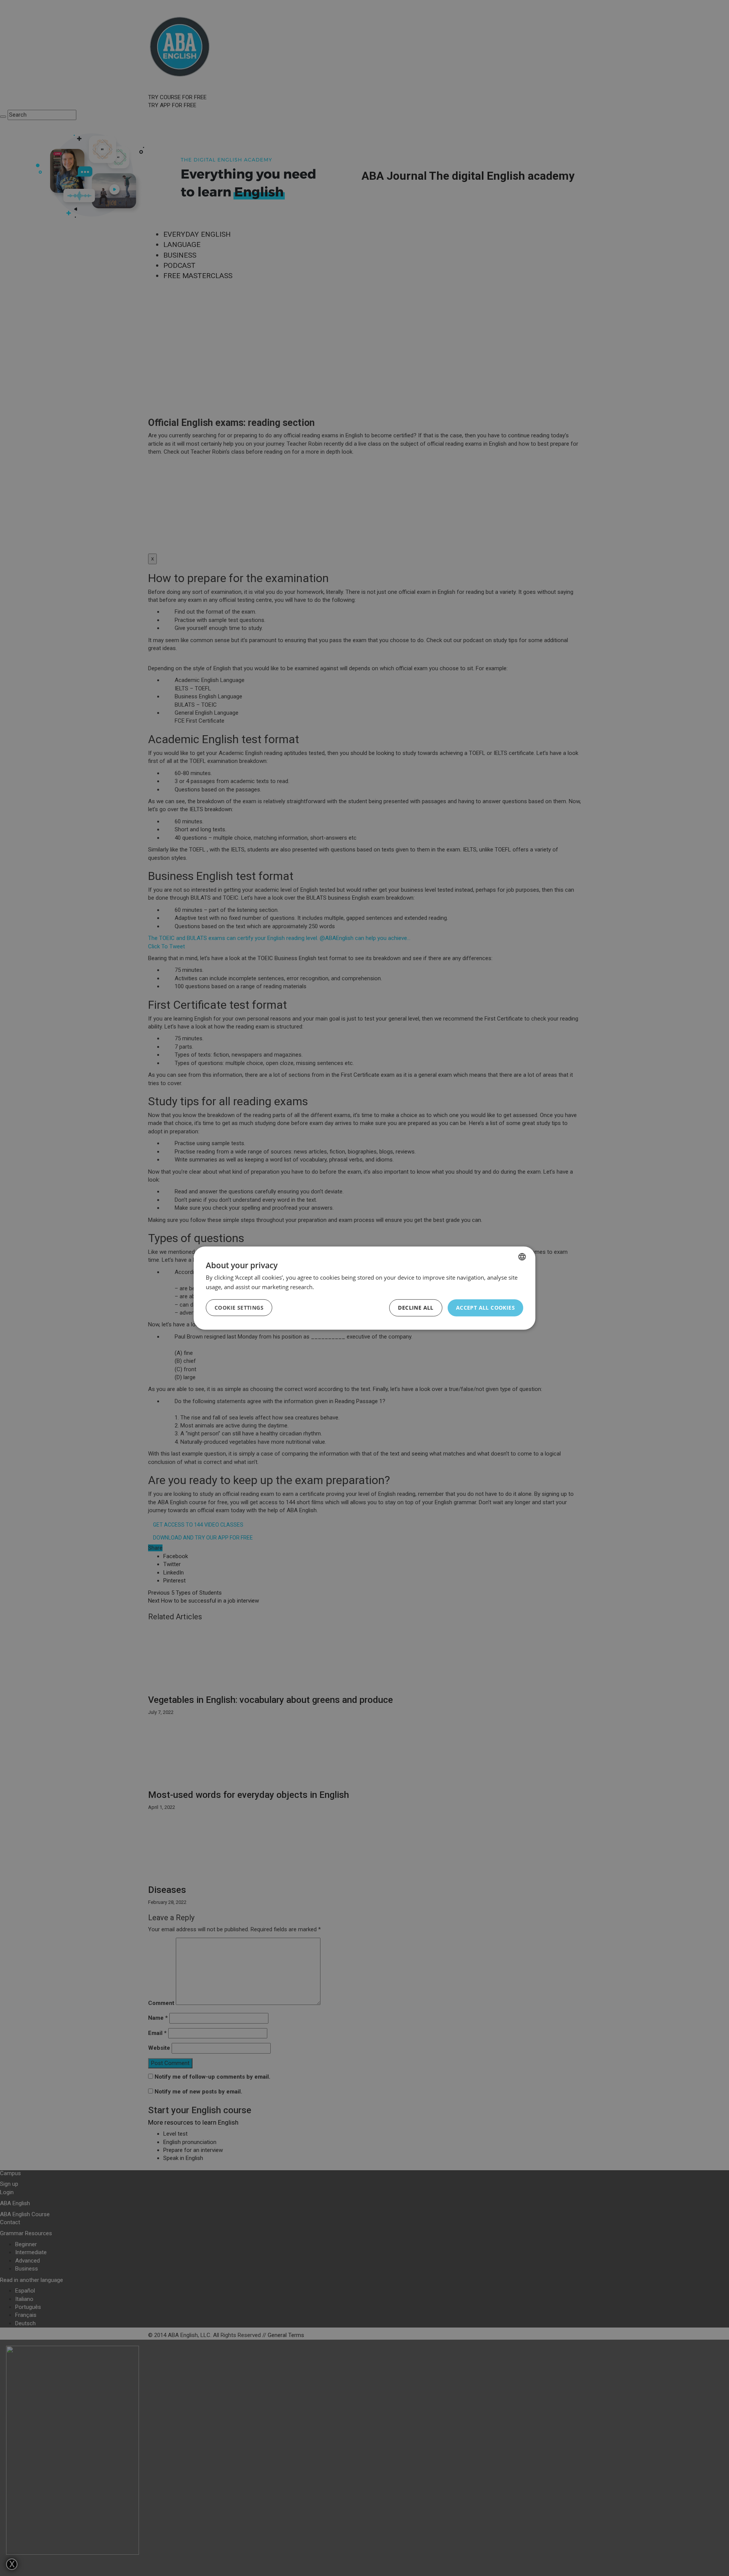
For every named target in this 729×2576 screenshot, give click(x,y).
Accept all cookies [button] (485, 1308)
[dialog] (364, 1288)
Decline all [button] (416, 1308)
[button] (239, 1308)
